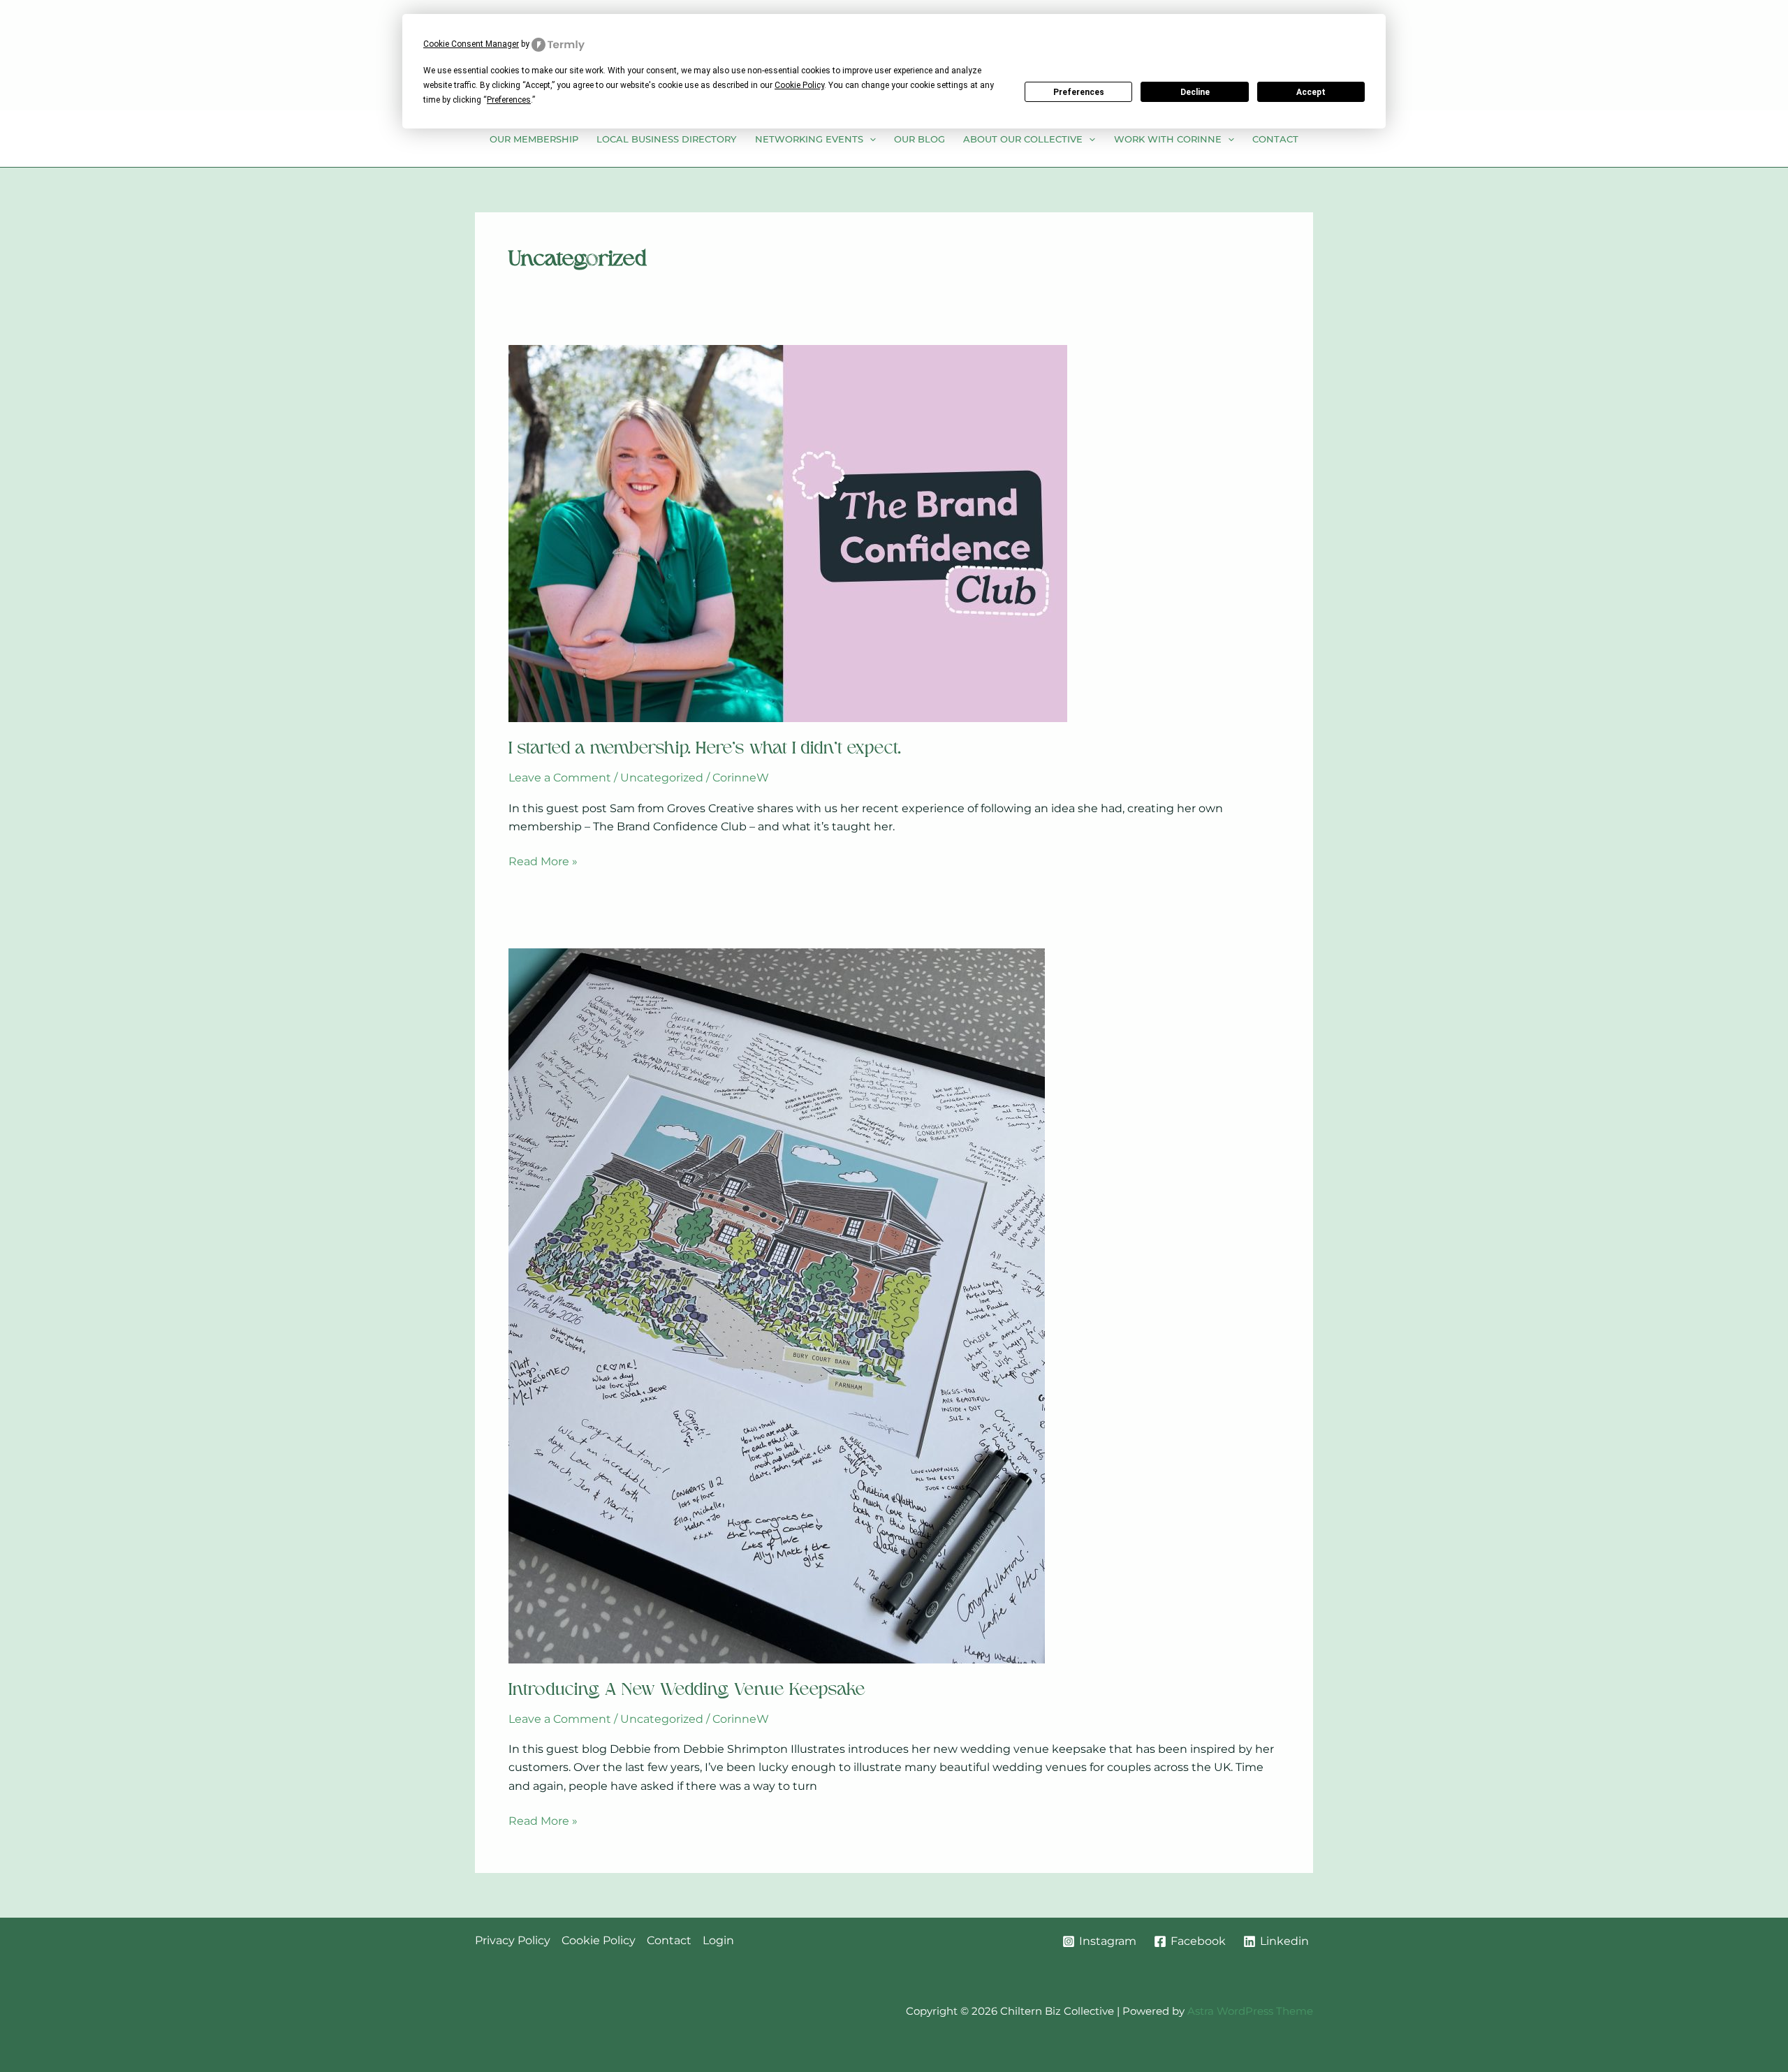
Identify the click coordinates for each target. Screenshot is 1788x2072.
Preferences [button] (509, 100)
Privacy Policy (513, 1940)
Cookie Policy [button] (799, 85)
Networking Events (809, 139)
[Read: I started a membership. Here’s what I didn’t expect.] (788, 532)
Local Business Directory (666, 139)
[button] (870, 139)
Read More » (543, 862)
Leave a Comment (560, 778)
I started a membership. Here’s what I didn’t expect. (705, 749)
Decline (1195, 92)
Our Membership (534, 139)
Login (718, 1940)
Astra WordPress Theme (1250, 2011)
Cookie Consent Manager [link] (471, 44)
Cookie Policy (599, 1940)
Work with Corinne (1168, 139)
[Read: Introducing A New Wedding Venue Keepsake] (777, 1305)
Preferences (1079, 92)
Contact (1275, 139)
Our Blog (919, 139)
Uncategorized (662, 778)
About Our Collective (1023, 139)
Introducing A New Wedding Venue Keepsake (687, 1691)
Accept (1311, 92)
